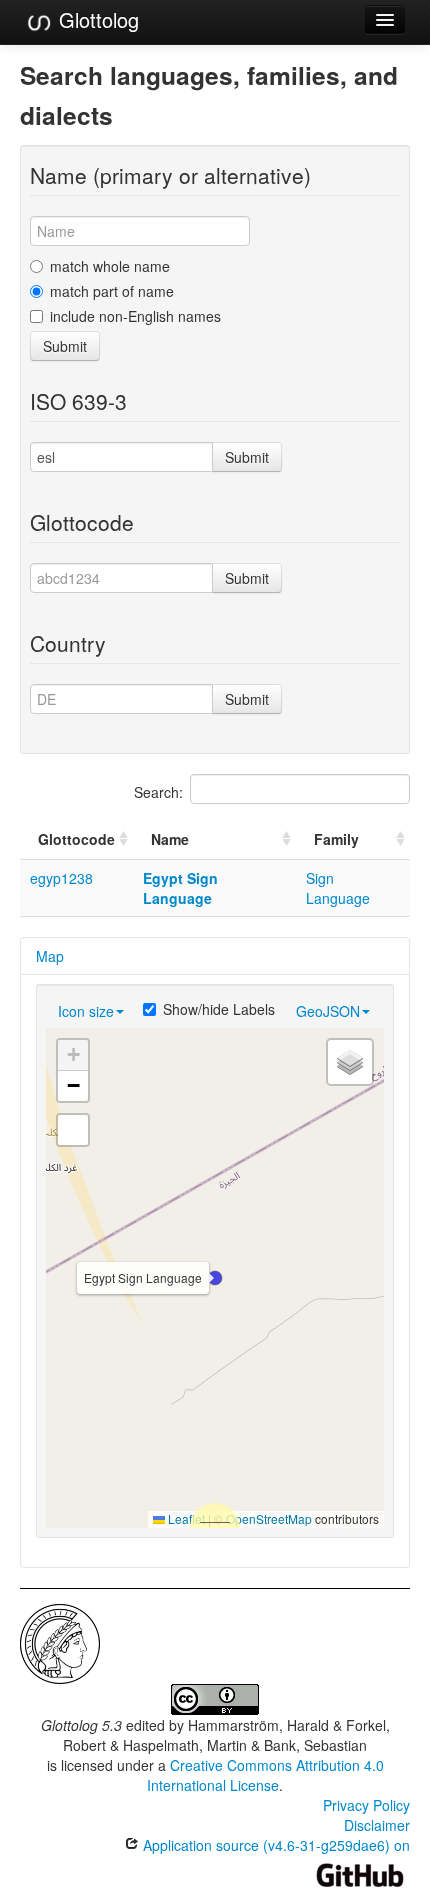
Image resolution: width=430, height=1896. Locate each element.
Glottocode (76, 839)
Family (336, 839)
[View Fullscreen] (73, 1130)
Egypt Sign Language (180, 888)
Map (50, 956)
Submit (65, 346)
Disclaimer (377, 1825)
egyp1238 (61, 878)
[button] (215, 1278)
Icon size (86, 1011)
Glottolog (96, 19)
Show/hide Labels (219, 1009)
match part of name (112, 291)
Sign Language (338, 888)
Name (170, 839)
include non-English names (135, 316)
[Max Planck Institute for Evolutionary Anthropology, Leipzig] (60, 1642)
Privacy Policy (366, 1805)
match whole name (110, 266)
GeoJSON (328, 1011)
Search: (158, 792)
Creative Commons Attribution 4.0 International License (265, 1775)
